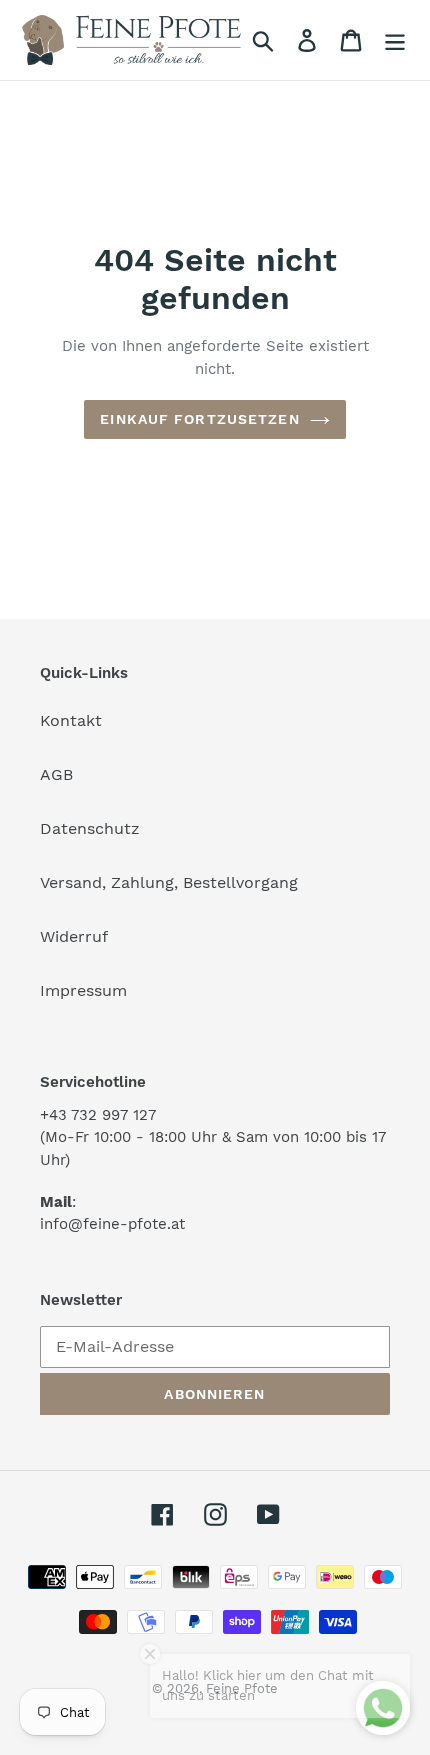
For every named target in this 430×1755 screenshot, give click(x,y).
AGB (56, 774)
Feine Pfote (242, 1688)
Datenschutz (90, 828)
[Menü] (395, 40)
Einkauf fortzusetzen (199, 419)
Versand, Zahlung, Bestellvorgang (169, 882)
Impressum (83, 990)
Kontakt (71, 720)
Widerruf (74, 936)
